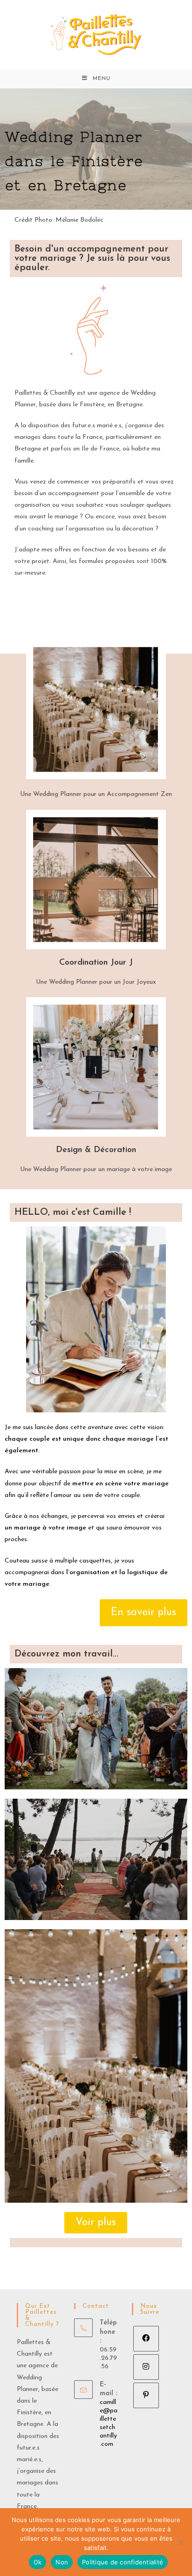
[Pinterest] (146, 2395)
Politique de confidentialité (123, 2562)
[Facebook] (146, 2339)
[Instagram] (146, 2367)
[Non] (180, 2542)
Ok (38, 2562)
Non (62, 2562)
